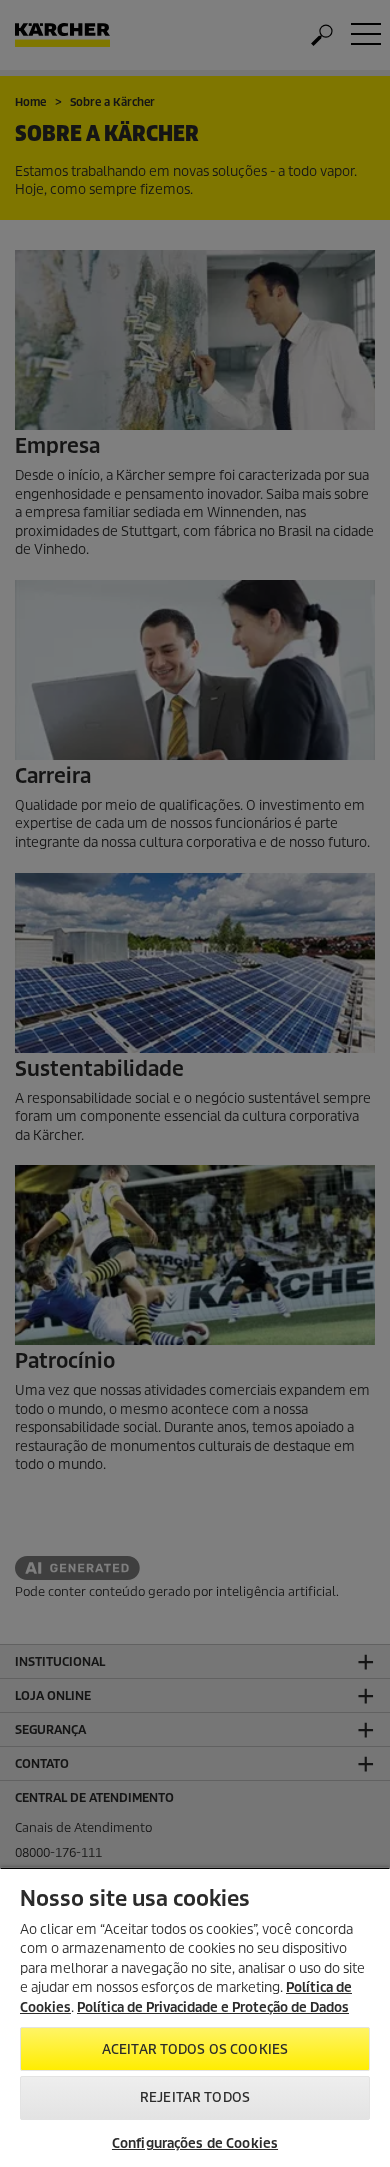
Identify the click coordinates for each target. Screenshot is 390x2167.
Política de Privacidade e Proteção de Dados (213, 2007)
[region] (195, 2017)
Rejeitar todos (195, 2097)
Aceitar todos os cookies (195, 2049)
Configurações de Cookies (195, 2143)
